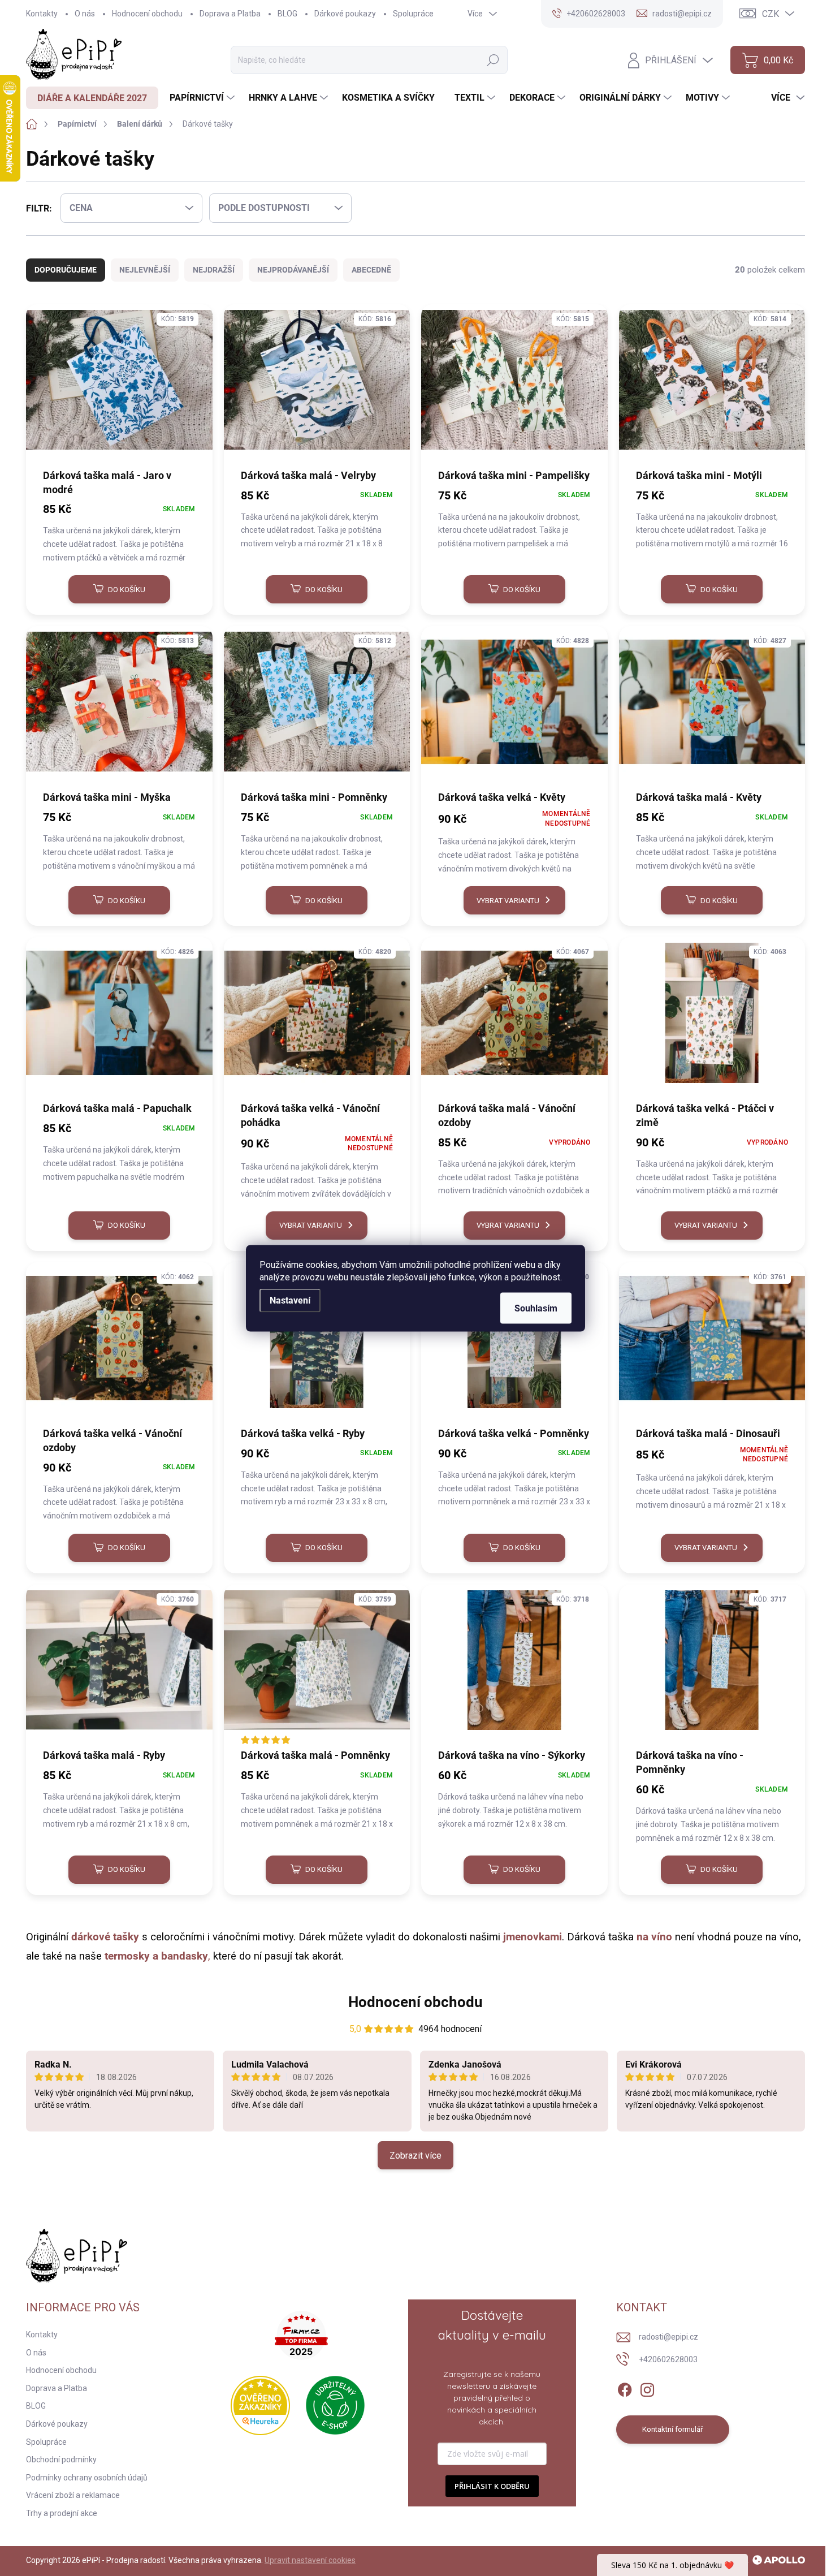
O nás (85, 14)
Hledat (493, 60)
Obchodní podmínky (61, 2460)
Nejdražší (214, 270)
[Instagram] (647, 2388)
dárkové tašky (105, 1937)
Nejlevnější (145, 270)
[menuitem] (92, 98)
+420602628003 (668, 2359)
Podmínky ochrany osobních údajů (87, 2478)
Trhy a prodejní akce (62, 2513)
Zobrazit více (415, 2156)
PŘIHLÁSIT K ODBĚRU (492, 2486)
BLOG (287, 14)
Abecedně (371, 270)
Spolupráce (413, 14)
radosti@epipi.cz (668, 2337)
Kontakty (42, 14)
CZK (771, 14)
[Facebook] (625, 2388)
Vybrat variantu (508, 901)
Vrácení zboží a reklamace (73, 2495)
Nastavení (290, 1300)
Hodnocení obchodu (147, 14)
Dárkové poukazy (345, 14)
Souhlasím (536, 1308)
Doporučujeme (66, 270)
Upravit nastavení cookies (310, 2560)
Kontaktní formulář (672, 2429)
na (654, 1937)
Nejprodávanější (293, 270)
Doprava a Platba (230, 14)
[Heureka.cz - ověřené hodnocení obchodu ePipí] (260, 2405)
